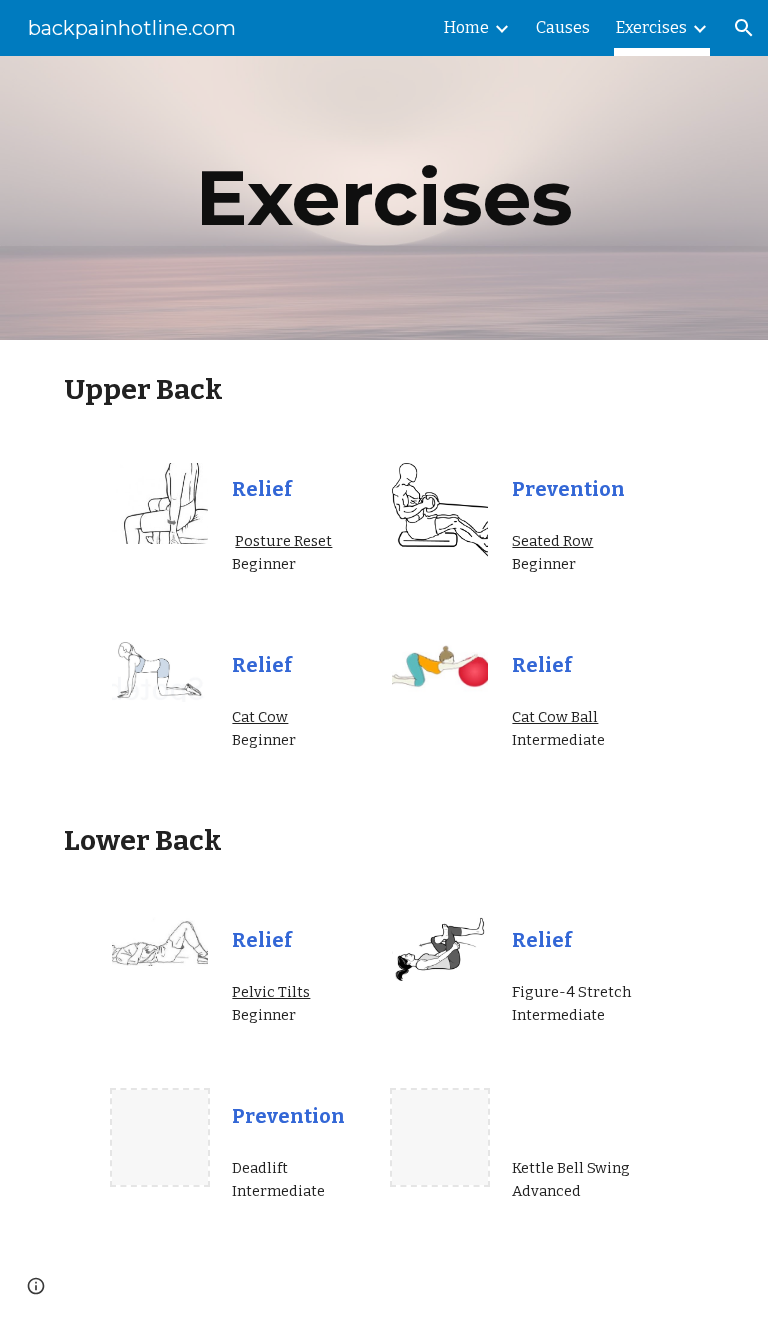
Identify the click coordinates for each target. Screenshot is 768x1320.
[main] (383, 198)
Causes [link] (563, 27)
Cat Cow (260, 717)
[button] (744, 28)
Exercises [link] (651, 27)
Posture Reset (283, 541)
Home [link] (466, 27)
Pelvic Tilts (271, 992)
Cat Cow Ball (555, 717)
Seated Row (552, 541)
